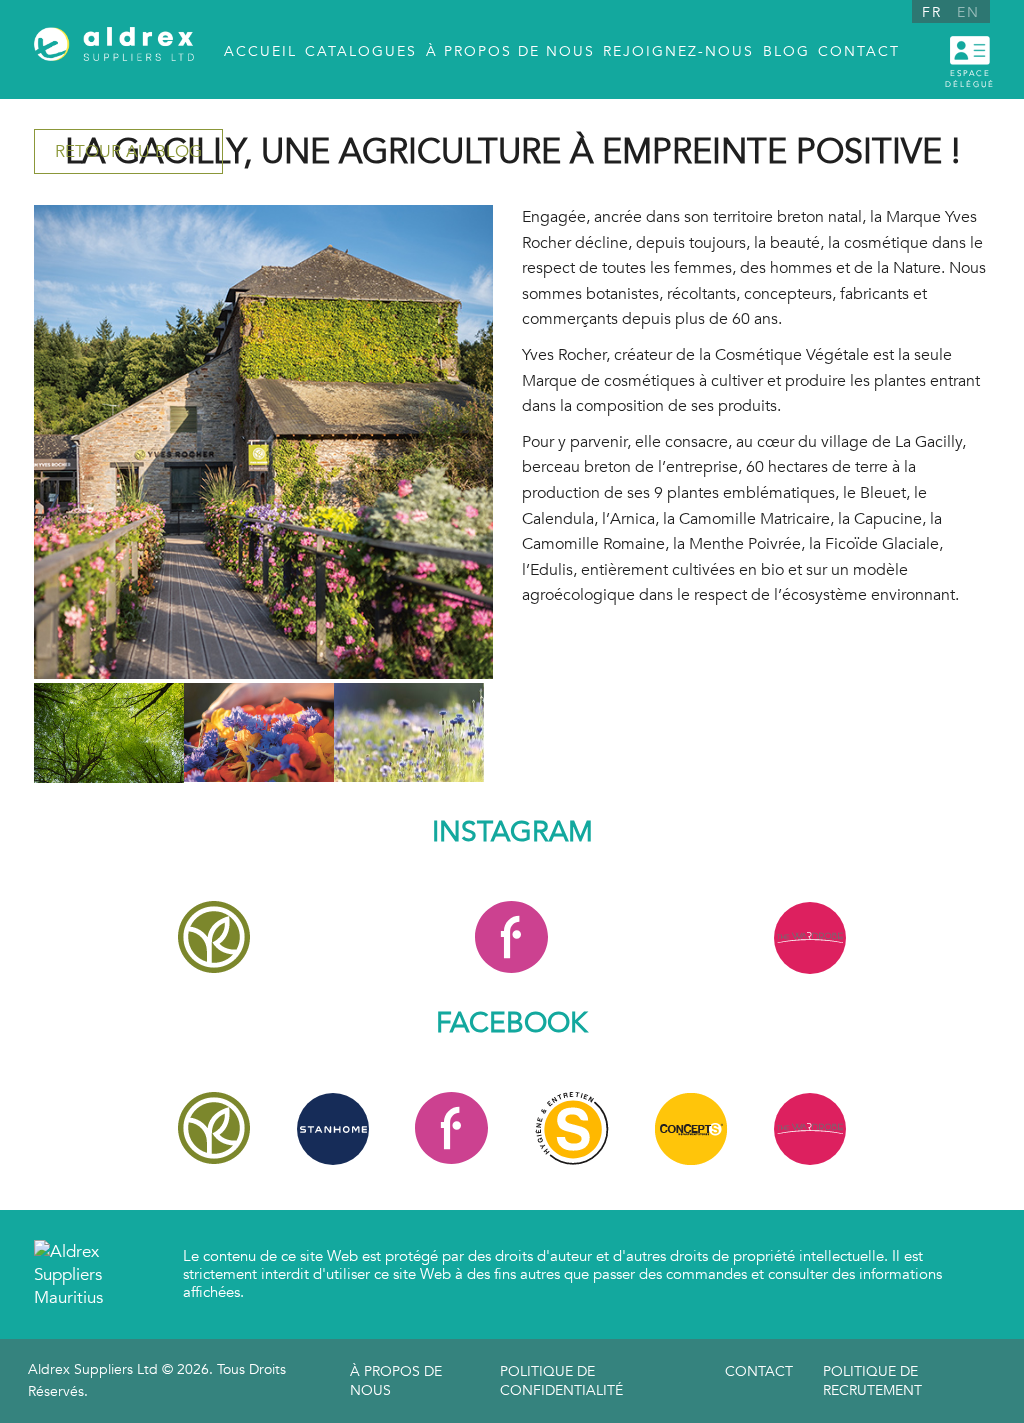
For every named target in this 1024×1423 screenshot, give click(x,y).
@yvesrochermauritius (214, 937)
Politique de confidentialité (561, 1381)
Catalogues (361, 51)
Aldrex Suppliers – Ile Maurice (114, 50)
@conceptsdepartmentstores (572, 1128)
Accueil (260, 51)
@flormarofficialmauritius (512, 937)
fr (932, 12)
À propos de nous (396, 1381)
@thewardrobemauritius (810, 937)
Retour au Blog (128, 151)
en (968, 12)
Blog (786, 51)
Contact (859, 51)
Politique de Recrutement (872, 1381)
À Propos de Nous (510, 51)
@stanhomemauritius (333, 1128)
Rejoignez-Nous (678, 51)
